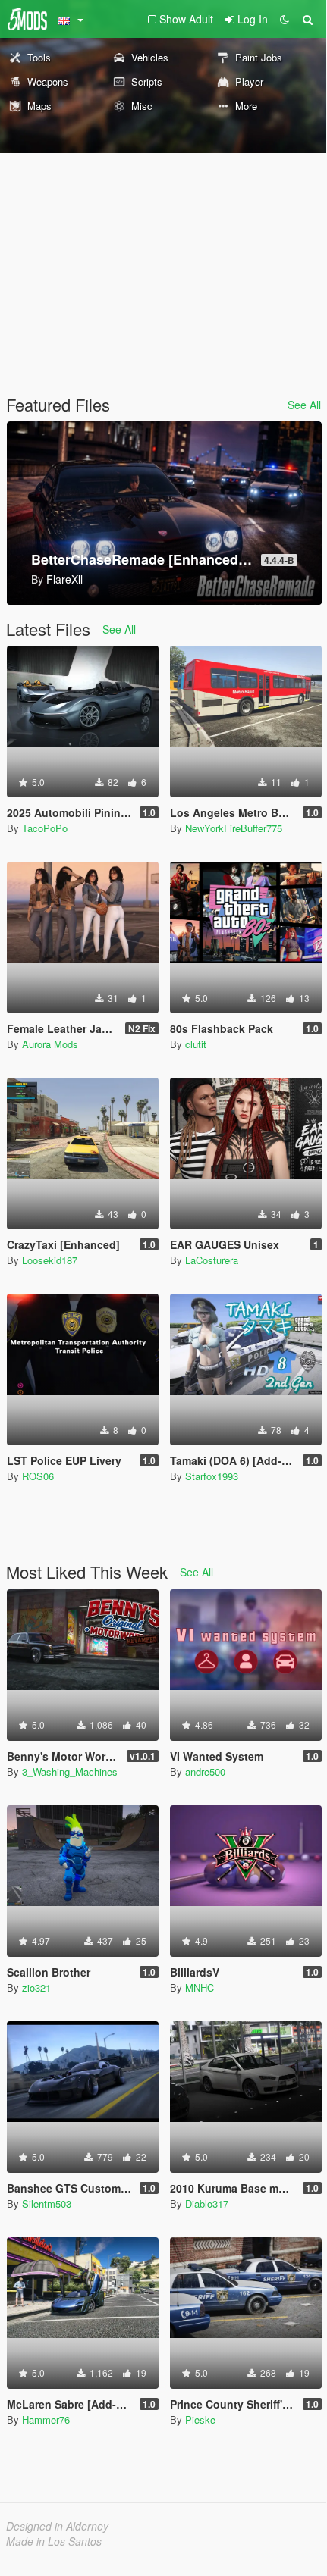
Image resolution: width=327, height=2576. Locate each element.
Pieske (200, 2419)
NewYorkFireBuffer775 (234, 828)
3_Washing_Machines (70, 1772)
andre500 (205, 1772)
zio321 (36, 1988)
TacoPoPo (45, 828)
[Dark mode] (285, 19)
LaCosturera (212, 1260)
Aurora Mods (50, 1044)
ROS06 (38, 1476)
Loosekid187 (50, 1260)
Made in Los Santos (54, 2541)
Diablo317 (207, 2204)
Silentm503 (47, 2204)
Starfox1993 (212, 1476)
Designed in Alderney (57, 2526)
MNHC (200, 1988)
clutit (196, 1044)
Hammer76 (46, 2419)
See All (304, 405)
